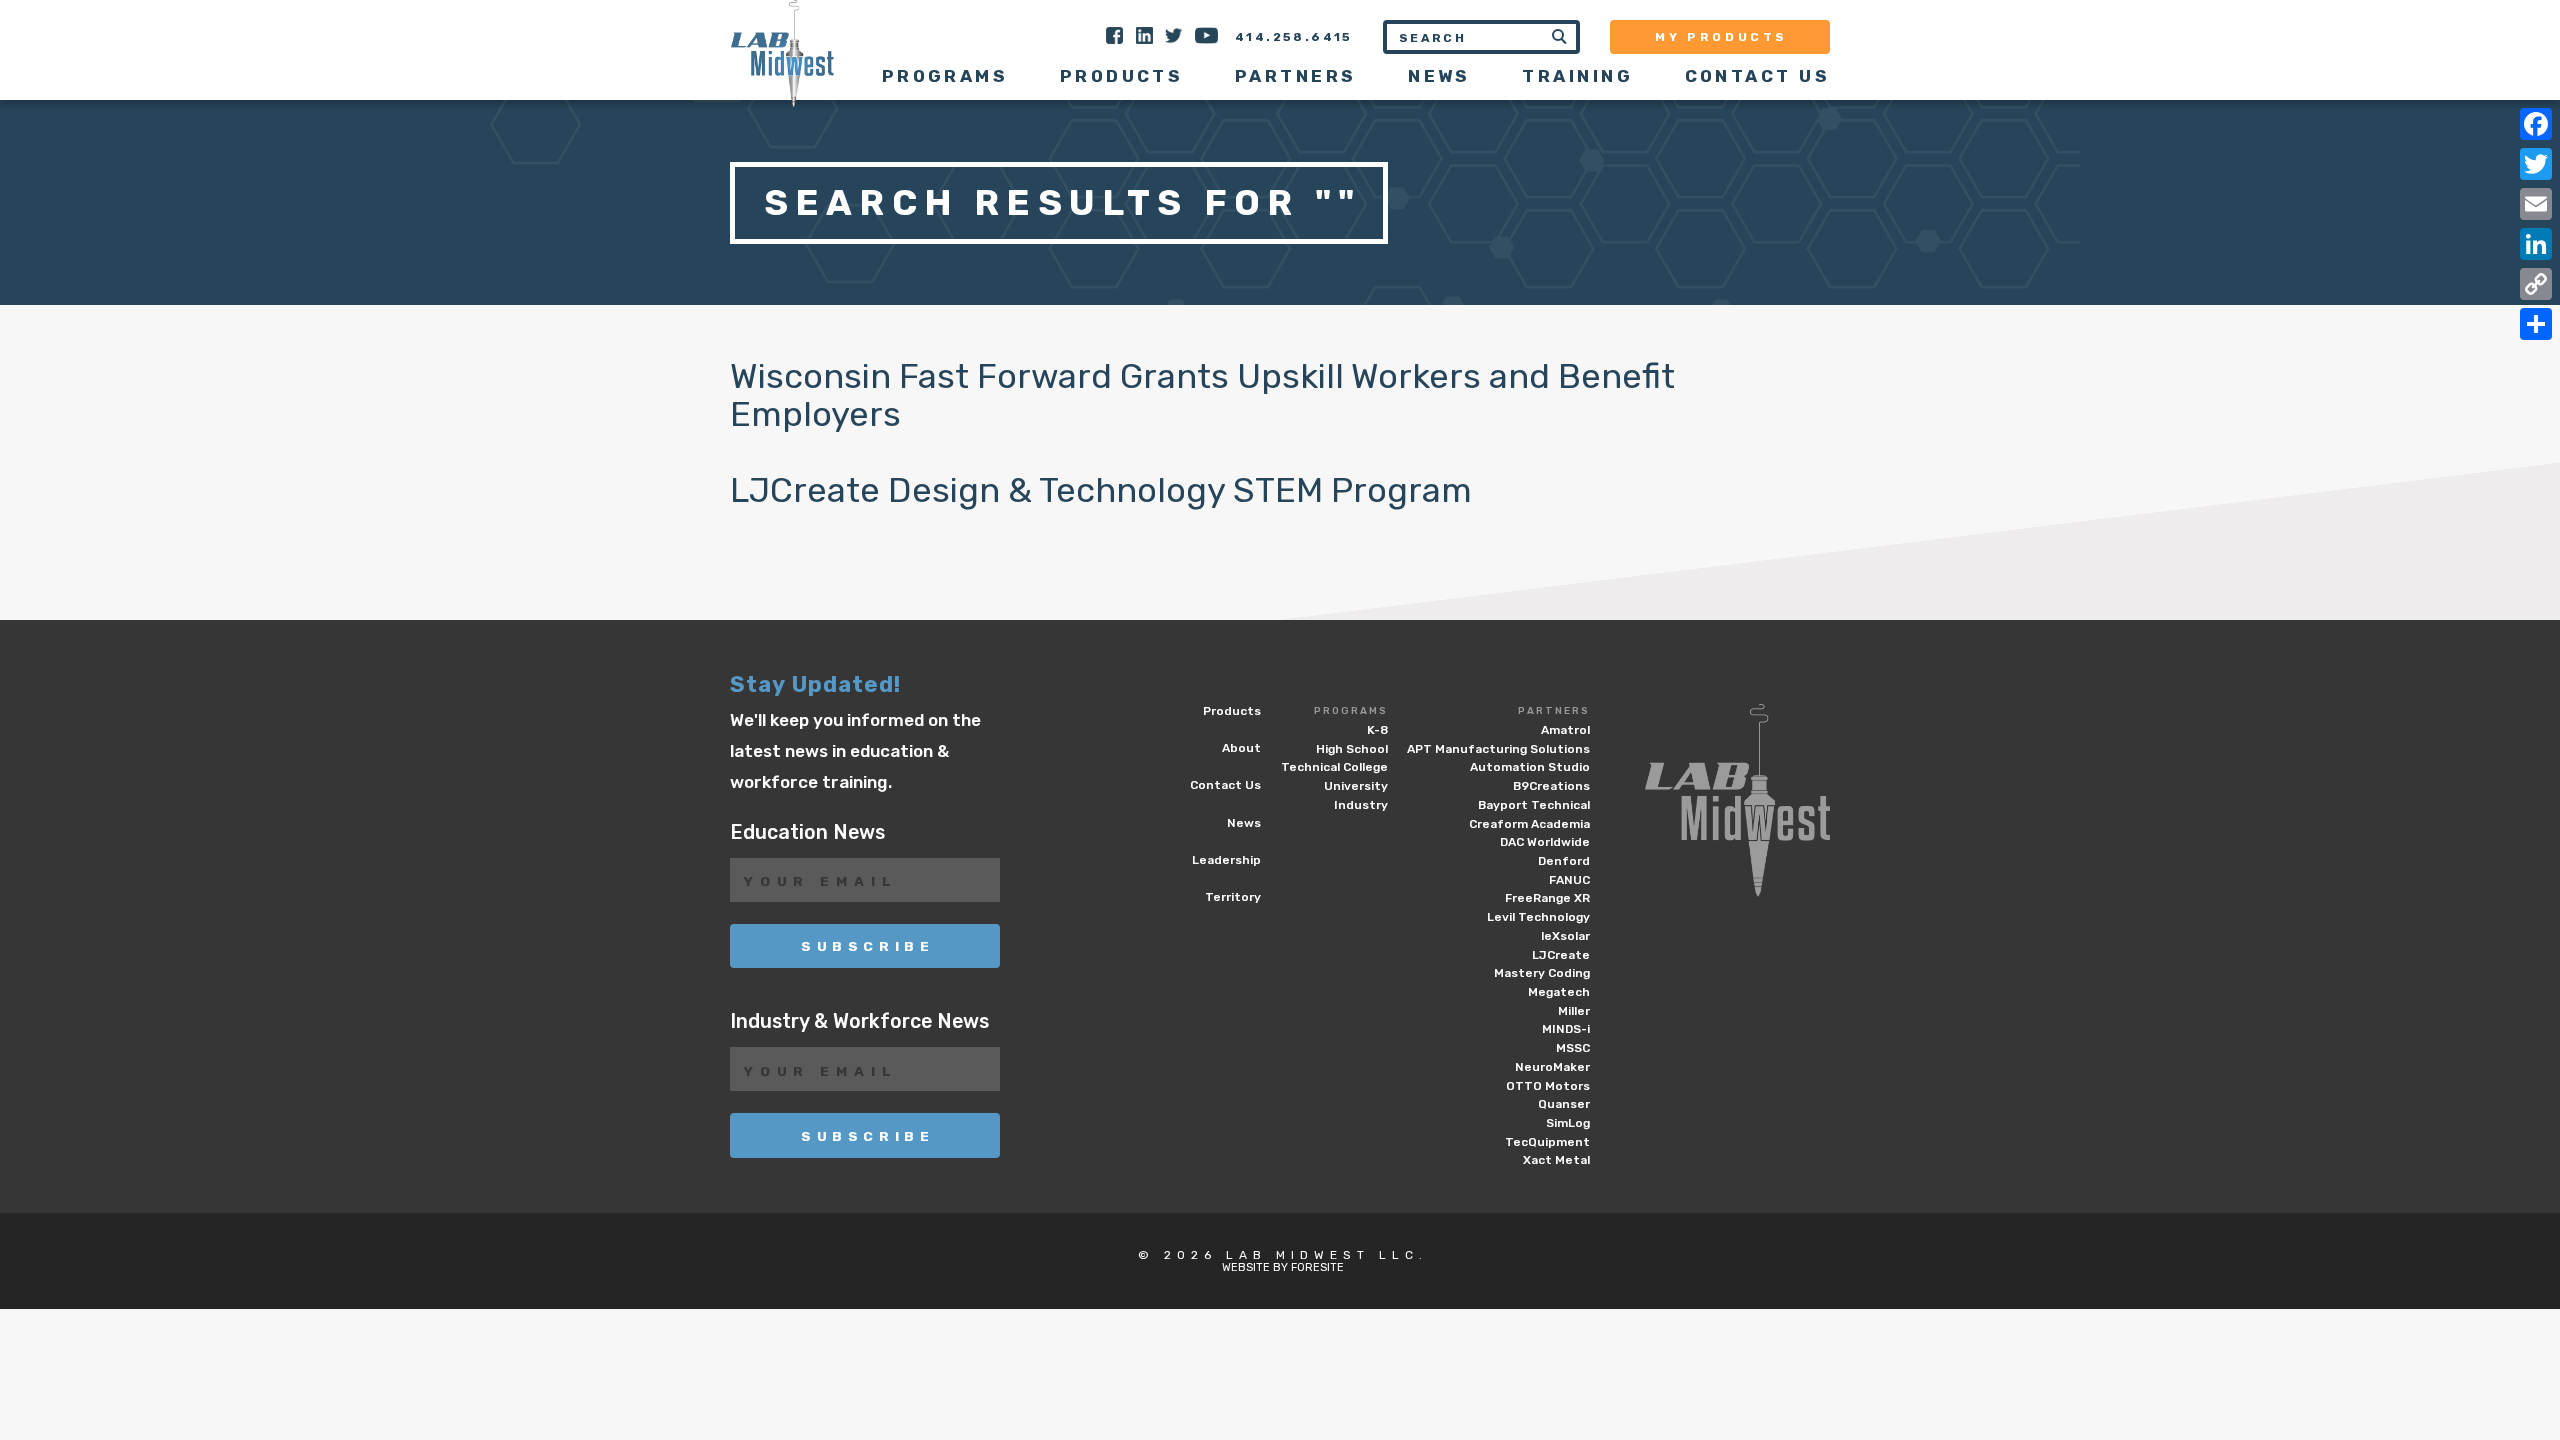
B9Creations (1551, 786)
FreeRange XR (1547, 898)
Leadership (1226, 860)
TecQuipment (1547, 1142)
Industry (1361, 805)
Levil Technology (1538, 917)
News (1439, 76)
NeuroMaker (1552, 1067)
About (1241, 748)
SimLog (1568, 1123)
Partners (1554, 711)
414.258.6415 (1294, 37)
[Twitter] (2536, 164)
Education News (807, 832)
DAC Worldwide (1545, 842)
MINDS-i (1566, 1029)
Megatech (1559, 992)
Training (1577, 76)
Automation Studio (1530, 767)
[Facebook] (2536, 124)
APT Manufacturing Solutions (1498, 749)
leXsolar (1565, 936)
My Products (1721, 37)
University (1356, 786)
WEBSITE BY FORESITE (1283, 1267)
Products (1122, 76)
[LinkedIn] (2536, 244)
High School (1352, 749)
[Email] (2536, 204)
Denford (1564, 861)
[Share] (2536, 324)
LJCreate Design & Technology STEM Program (1101, 490)
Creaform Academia (1529, 824)
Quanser (1564, 1104)
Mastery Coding (1542, 973)
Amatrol (1565, 730)
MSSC (1573, 1048)
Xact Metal (1556, 1160)
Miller (1574, 1011)
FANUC (1569, 880)
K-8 (1377, 730)
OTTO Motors (1548, 1086)
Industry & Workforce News (859, 1021)
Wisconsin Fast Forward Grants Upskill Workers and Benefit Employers (1202, 395)
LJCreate (1561, 955)
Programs (1351, 711)
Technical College (1334, 767)
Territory (1233, 897)
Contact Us (1757, 76)
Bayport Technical (1534, 805)
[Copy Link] (2536, 284)
